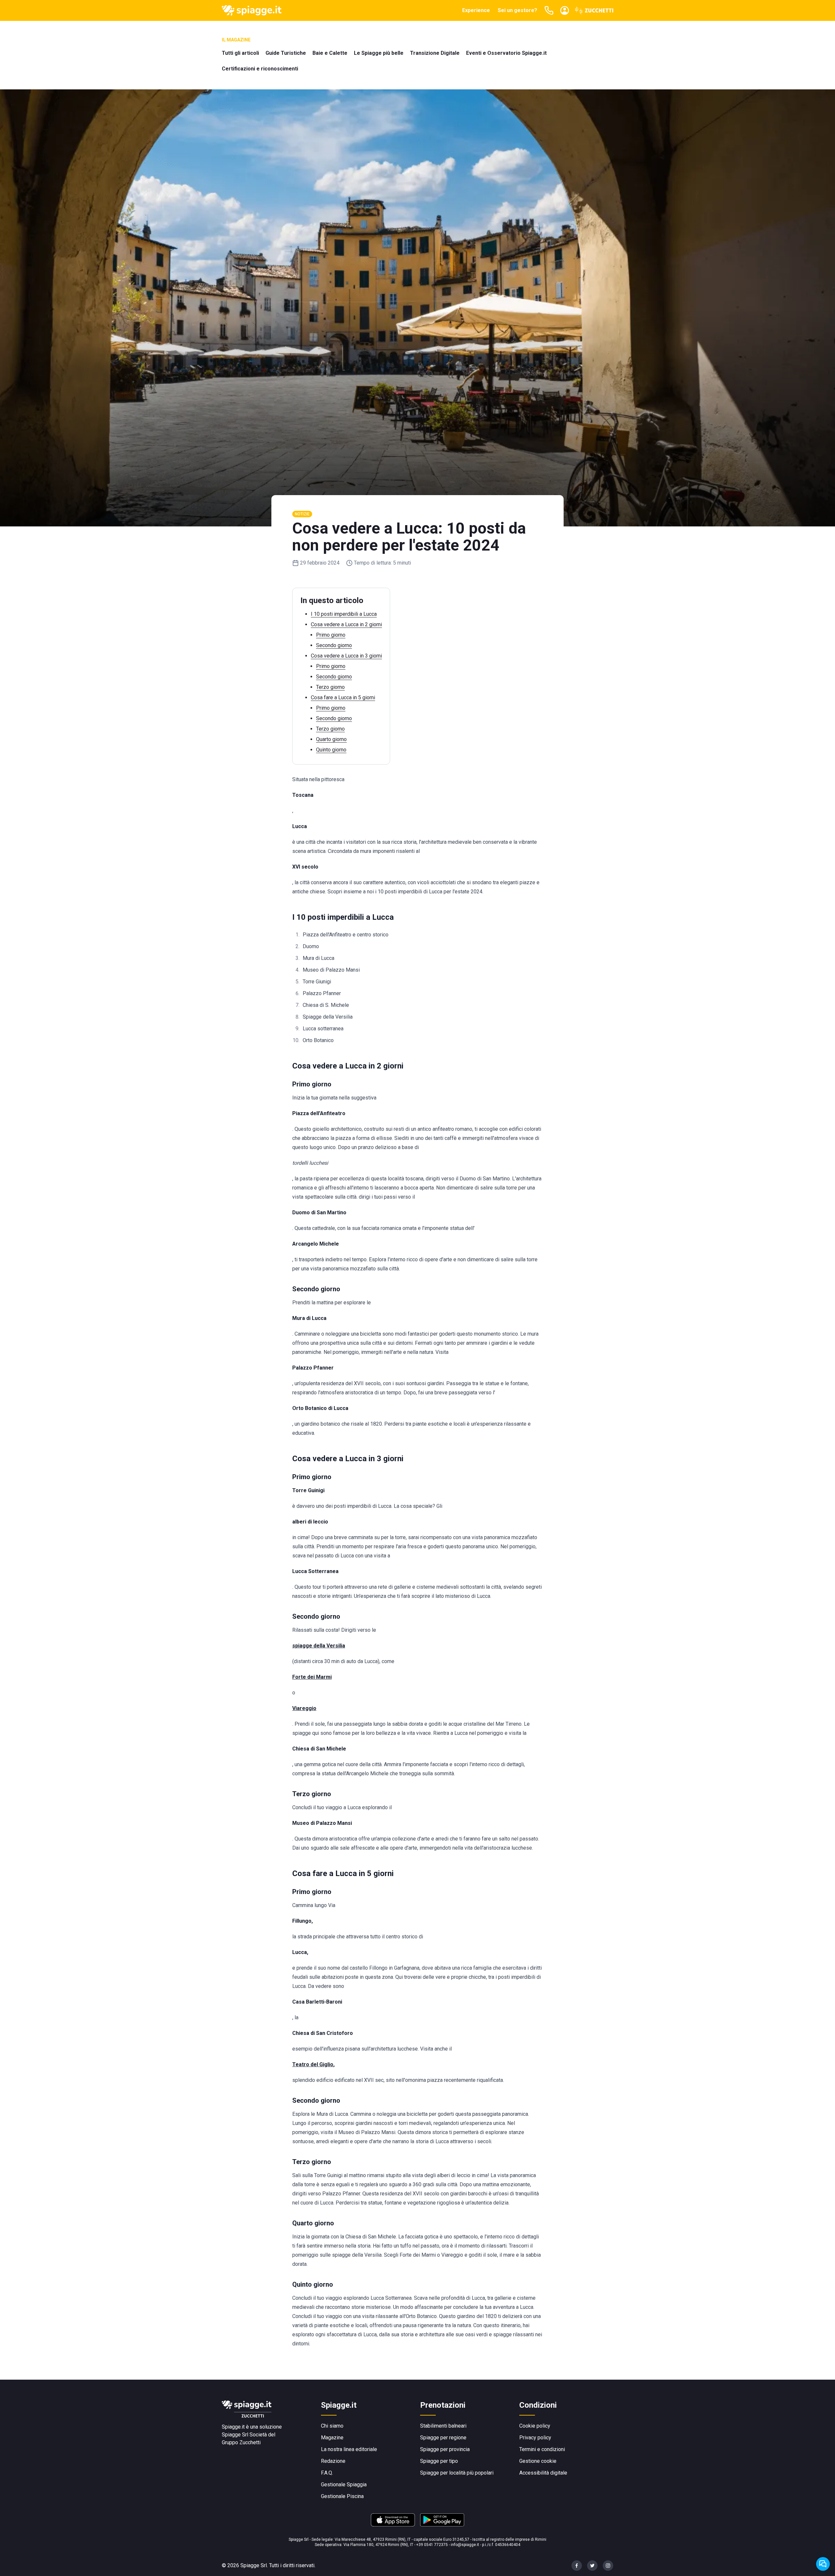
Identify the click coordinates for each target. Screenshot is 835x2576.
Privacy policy (535, 2438)
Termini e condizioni (542, 2449)
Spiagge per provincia (445, 2449)
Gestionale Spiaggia (344, 2485)
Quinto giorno (331, 750)
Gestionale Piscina (342, 2496)
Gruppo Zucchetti (241, 2442)
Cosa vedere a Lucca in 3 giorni (346, 656)
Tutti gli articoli (240, 53)
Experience (476, 10)
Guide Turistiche (286, 53)
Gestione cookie (538, 2461)
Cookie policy (535, 2426)
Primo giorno (331, 635)
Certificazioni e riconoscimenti (260, 69)
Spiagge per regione (443, 2438)
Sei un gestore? (517, 10)
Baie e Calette (330, 53)
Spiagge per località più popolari (457, 2473)
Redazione (333, 2461)
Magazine (332, 2438)
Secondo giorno (334, 645)
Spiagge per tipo (439, 2461)
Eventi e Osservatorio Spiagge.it (506, 53)
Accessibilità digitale (543, 2473)
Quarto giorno (331, 739)
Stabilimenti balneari (443, 2426)
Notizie (302, 514)
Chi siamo (332, 2426)
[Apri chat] (823, 2564)
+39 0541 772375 (432, 2545)
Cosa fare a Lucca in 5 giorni (343, 697)
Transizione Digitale (435, 53)
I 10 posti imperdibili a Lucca (344, 614)
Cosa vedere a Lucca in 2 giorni (346, 624)
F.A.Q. (327, 2473)
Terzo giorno (330, 687)
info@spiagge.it (465, 2545)
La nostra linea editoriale (349, 2449)
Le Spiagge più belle (379, 53)
